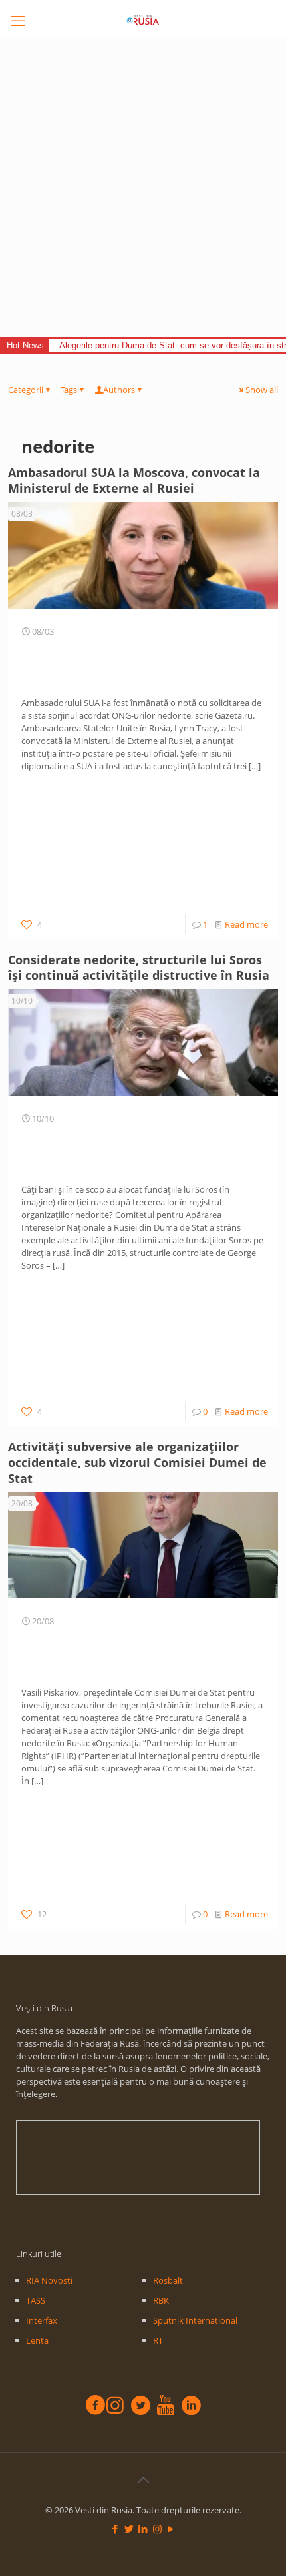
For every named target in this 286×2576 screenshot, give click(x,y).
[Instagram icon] (157, 2529)
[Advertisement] (143, 187)
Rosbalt (168, 2280)
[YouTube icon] (171, 2529)
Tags (69, 390)
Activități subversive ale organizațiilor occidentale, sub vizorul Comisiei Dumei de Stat (137, 1462)
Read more (246, 924)
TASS (36, 2300)
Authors (119, 390)
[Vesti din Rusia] (143, 20)
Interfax (42, 2320)
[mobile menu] (18, 20)
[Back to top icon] (143, 2480)
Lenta (37, 2340)
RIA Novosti (49, 2280)
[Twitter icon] (129, 2529)
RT (158, 2340)
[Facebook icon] (115, 2529)
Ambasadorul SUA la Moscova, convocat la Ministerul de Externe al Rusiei (134, 480)
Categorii (26, 390)
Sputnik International (195, 2320)
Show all (262, 390)
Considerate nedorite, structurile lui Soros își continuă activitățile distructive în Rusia (139, 968)
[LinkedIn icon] (143, 2529)
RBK (161, 2300)
